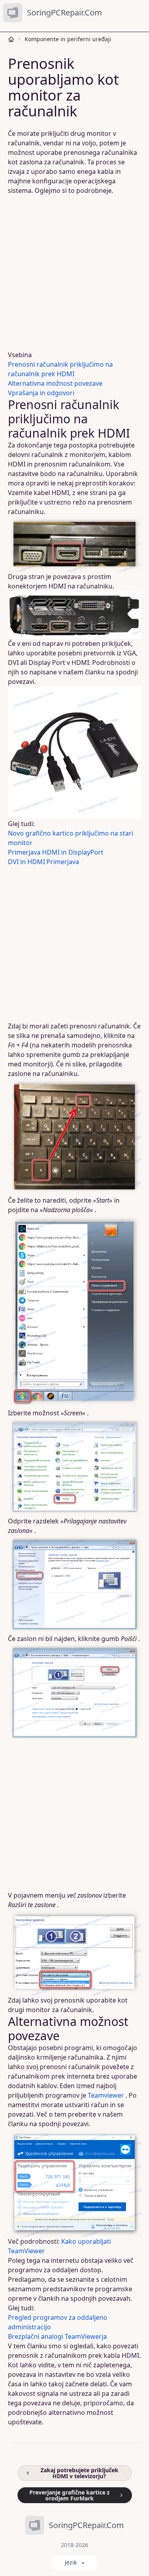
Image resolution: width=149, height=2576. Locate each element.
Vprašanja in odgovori (41, 393)
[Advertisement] (74, 273)
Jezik (71, 2562)
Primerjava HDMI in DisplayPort (56, 852)
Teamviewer (106, 2095)
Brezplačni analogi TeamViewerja (57, 2336)
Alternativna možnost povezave (55, 383)
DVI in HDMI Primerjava (44, 862)
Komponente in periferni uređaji (68, 39)
